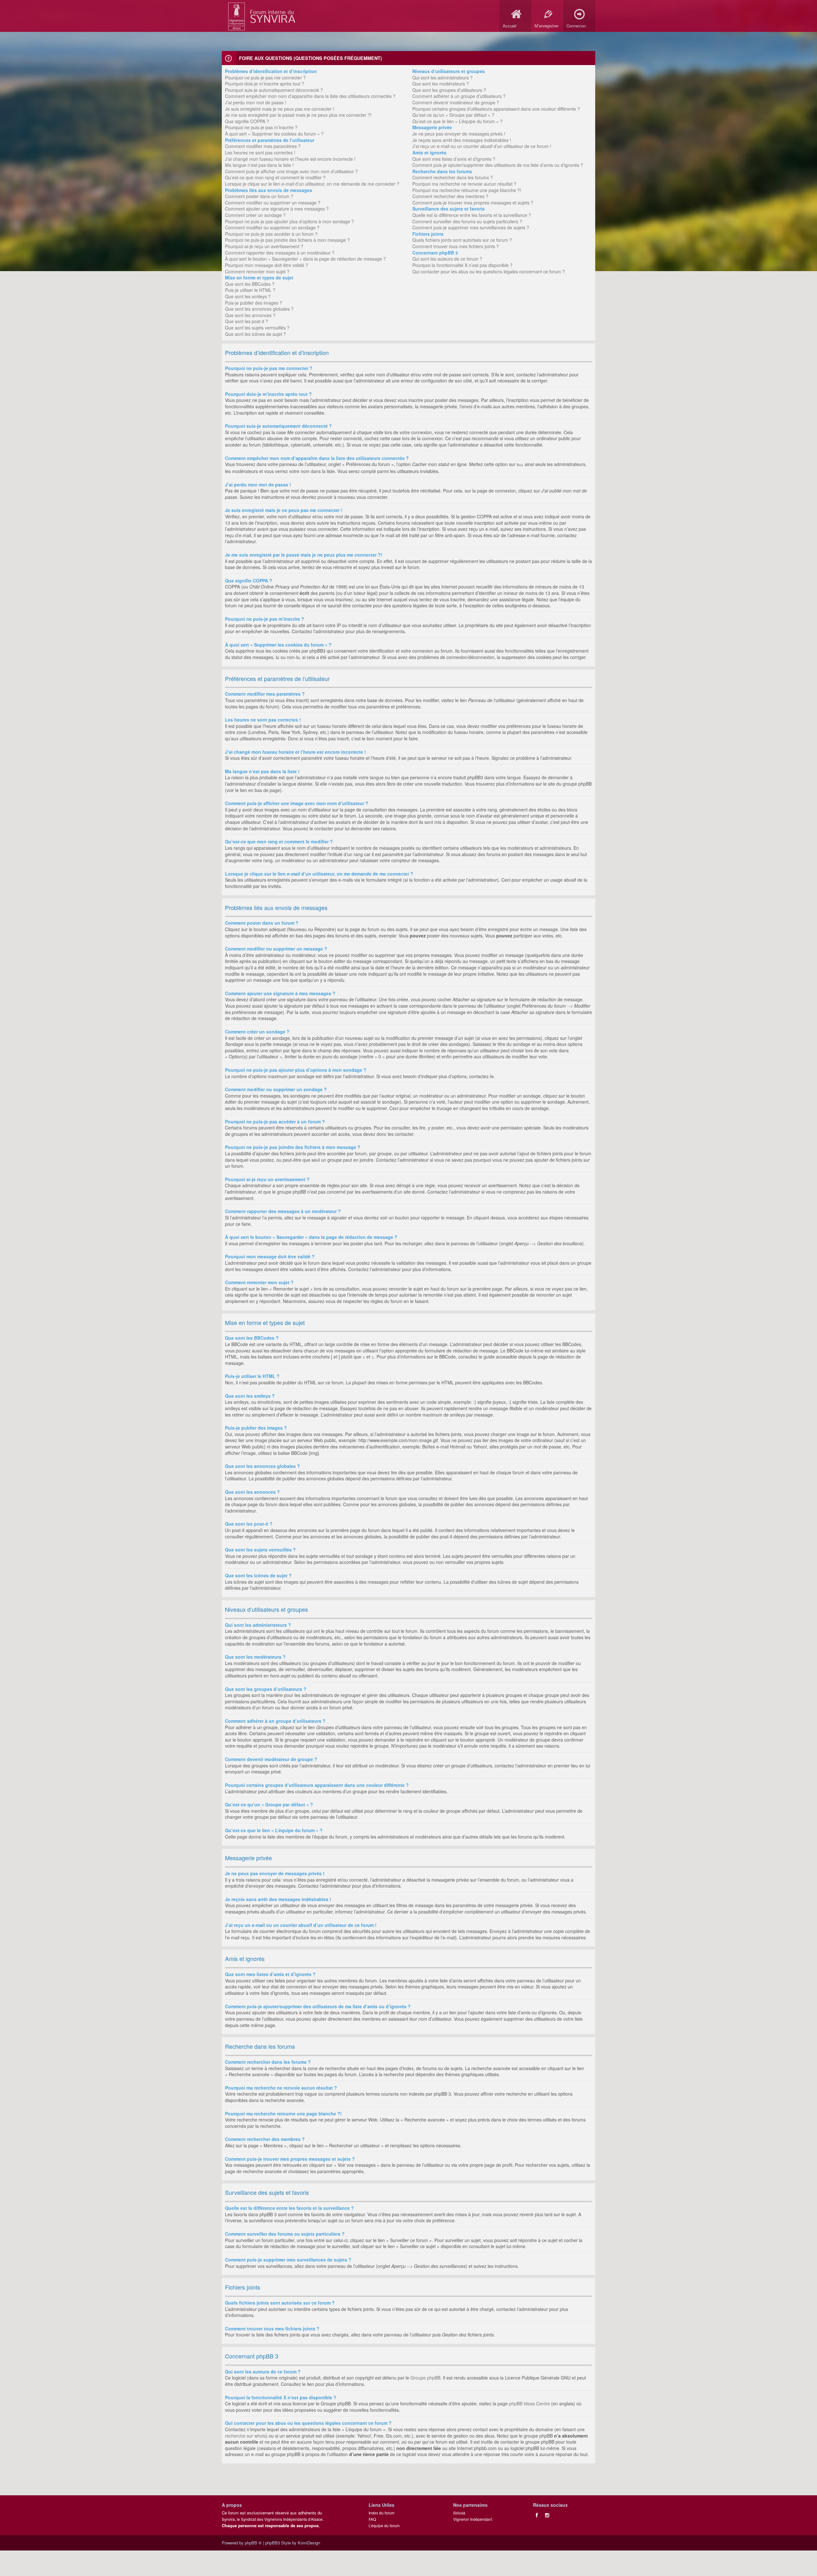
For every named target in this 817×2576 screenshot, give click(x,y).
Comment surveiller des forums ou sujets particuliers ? (467, 221)
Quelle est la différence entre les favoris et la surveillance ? (472, 215)
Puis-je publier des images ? (254, 303)
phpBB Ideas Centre (529, 2403)
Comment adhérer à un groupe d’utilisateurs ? (459, 96)
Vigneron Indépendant (473, 2519)
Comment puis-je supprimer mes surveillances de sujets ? (471, 227)
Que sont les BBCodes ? (250, 284)
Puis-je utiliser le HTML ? (250, 290)
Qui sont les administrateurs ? (442, 78)
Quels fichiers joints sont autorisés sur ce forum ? (462, 240)
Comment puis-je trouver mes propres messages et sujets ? (473, 203)
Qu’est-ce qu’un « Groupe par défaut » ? (453, 115)
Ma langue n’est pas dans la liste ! (259, 165)
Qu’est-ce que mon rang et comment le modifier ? (275, 177)
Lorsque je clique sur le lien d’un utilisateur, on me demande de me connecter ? (312, 184)
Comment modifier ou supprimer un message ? (273, 203)
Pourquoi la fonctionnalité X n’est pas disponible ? (462, 265)
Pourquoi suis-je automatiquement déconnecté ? (274, 90)
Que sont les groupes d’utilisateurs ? (449, 90)
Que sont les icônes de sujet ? (255, 334)
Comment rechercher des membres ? (450, 196)
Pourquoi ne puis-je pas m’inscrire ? (261, 127)
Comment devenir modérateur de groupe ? (456, 102)
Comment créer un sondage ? (255, 215)
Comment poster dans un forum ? (259, 196)
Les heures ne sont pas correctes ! (260, 152)
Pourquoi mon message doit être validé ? (266, 265)
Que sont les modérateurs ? (441, 84)
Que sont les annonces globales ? (259, 309)
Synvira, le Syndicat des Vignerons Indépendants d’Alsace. (273, 2519)
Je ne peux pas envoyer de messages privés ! (459, 134)
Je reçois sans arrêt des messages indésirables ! (462, 140)
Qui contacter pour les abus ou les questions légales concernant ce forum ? (489, 271)
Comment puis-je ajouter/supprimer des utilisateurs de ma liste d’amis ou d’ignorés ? (498, 165)
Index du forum (382, 2513)
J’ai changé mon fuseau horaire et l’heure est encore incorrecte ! (290, 159)
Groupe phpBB (425, 2378)
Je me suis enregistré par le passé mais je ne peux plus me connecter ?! (298, 115)
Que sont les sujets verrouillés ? (257, 328)
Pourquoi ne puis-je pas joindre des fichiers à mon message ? (287, 240)
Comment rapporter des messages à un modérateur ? (280, 253)
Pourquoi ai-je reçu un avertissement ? (264, 246)
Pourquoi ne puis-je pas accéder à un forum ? (271, 234)
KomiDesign (309, 2543)
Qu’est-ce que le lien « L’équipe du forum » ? (457, 121)
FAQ (372, 2519)
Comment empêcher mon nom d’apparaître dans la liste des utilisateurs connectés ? (310, 96)
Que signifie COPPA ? (247, 121)
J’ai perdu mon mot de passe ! (256, 102)
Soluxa (459, 2513)
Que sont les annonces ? (250, 315)
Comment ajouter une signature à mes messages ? (277, 209)
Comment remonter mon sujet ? (257, 271)
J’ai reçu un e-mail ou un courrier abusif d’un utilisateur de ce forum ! (482, 146)
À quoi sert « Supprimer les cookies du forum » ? (274, 134)
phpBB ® (253, 2543)
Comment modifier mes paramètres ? (263, 146)
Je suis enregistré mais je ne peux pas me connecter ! (280, 109)
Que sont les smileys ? (248, 296)
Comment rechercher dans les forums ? (453, 177)
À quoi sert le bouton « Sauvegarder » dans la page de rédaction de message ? (305, 259)
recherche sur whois (245, 2436)
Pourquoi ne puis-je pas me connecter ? (265, 78)
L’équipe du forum (384, 2525)
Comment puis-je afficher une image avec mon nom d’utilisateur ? (291, 171)
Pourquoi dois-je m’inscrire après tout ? (265, 84)
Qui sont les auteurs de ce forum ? (447, 259)
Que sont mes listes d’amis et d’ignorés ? (454, 159)
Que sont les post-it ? (247, 321)
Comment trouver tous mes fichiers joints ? (456, 246)
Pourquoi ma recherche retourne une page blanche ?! (467, 190)
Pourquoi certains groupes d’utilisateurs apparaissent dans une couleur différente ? (496, 109)
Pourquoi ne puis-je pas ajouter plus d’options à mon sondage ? (289, 221)
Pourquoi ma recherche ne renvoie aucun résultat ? (464, 184)
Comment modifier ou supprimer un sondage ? (272, 227)
